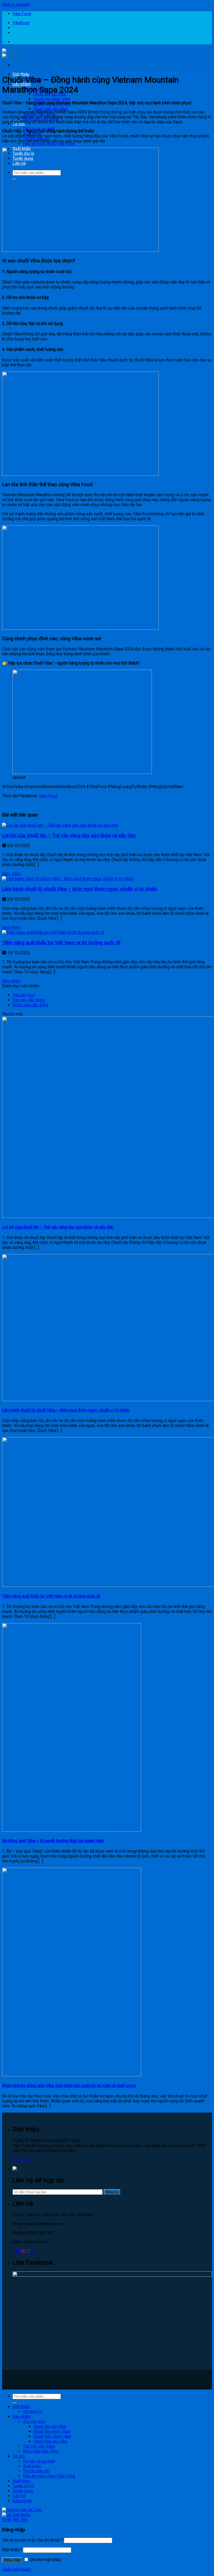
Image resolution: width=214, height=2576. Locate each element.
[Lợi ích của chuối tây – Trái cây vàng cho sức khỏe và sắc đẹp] (60, 825)
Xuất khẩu (32, 2466)
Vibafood (21, 23)
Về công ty (32, 2412)
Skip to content (16, 5)
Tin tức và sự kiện (39, 2461)
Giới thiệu (21, 74)
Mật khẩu (12, 2550)
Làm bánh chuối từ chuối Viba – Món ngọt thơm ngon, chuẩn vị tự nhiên (79, 889)
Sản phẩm (22, 2417)
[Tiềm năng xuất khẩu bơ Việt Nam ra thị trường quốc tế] (53, 932)
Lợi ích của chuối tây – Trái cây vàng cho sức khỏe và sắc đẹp (69, 836)
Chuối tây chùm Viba (52, 99)
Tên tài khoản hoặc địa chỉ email (32, 2540)
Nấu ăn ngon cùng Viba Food (49, 144)
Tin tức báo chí (36, 2471)
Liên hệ (19, 2496)
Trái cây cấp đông (29, 1000)
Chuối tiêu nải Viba (50, 109)
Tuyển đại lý (23, 2486)
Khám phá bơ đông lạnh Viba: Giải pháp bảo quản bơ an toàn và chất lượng (69, 2086)
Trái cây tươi (24, 995)
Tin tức (19, 2456)
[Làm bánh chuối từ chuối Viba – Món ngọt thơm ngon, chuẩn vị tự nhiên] (68, 879)
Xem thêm (11, 874)
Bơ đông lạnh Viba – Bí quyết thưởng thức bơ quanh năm (53, 1841)
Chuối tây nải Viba (50, 2426)
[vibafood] (12, 53)
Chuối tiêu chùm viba (52, 2436)
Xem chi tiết (23, 2160)
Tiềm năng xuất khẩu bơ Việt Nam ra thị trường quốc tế (61, 943)
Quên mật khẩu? (17, 2569)
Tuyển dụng (23, 2491)
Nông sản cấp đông (30, 1005)
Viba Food (22, 14)
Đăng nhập (12, 2560)
